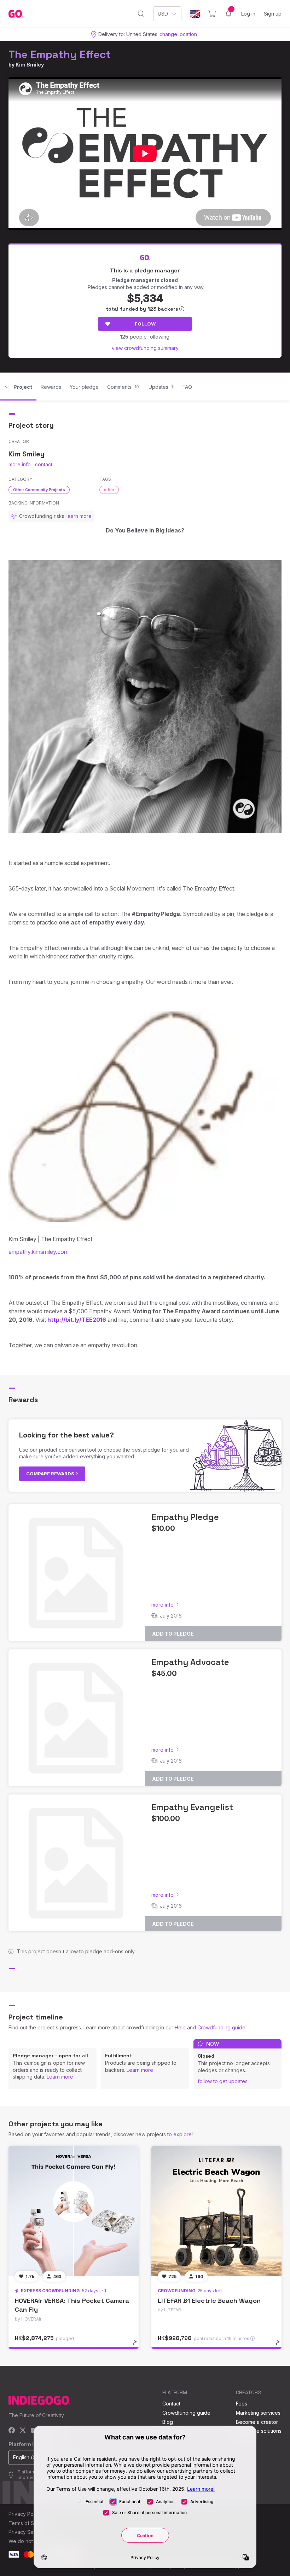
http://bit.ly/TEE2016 (77, 1320)
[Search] (141, 14)
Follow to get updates (223, 2081)
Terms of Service (29, 2523)
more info (20, 464)
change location (178, 34)
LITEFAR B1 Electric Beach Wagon (209, 2301)
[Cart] (212, 14)
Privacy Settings (27, 2532)
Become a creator (257, 2422)
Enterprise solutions (259, 2431)
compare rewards (51, 1474)
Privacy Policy (25, 2514)
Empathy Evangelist (192, 1807)
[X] (23, 2431)
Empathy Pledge (185, 1517)
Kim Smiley (30, 65)
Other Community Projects (39, 490)
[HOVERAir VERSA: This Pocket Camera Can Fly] (74, 2211)
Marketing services (258, 2413)
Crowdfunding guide (221, 2027)
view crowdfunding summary (145, 348)
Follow (145, 324)
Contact (171, 2404)
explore (182, 2134)
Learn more (60, 2077)
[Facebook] (12, 2431)
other (109, 490)
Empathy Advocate (190, 1662)
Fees (242, 2404)
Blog (168, 2422)
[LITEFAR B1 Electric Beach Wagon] (216, 2211)
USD (163, 14)
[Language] (195, 14)
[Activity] (228, 14)
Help (180, 2027)
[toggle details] (138, 2346)
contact (44, 464)
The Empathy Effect (60, 54)
